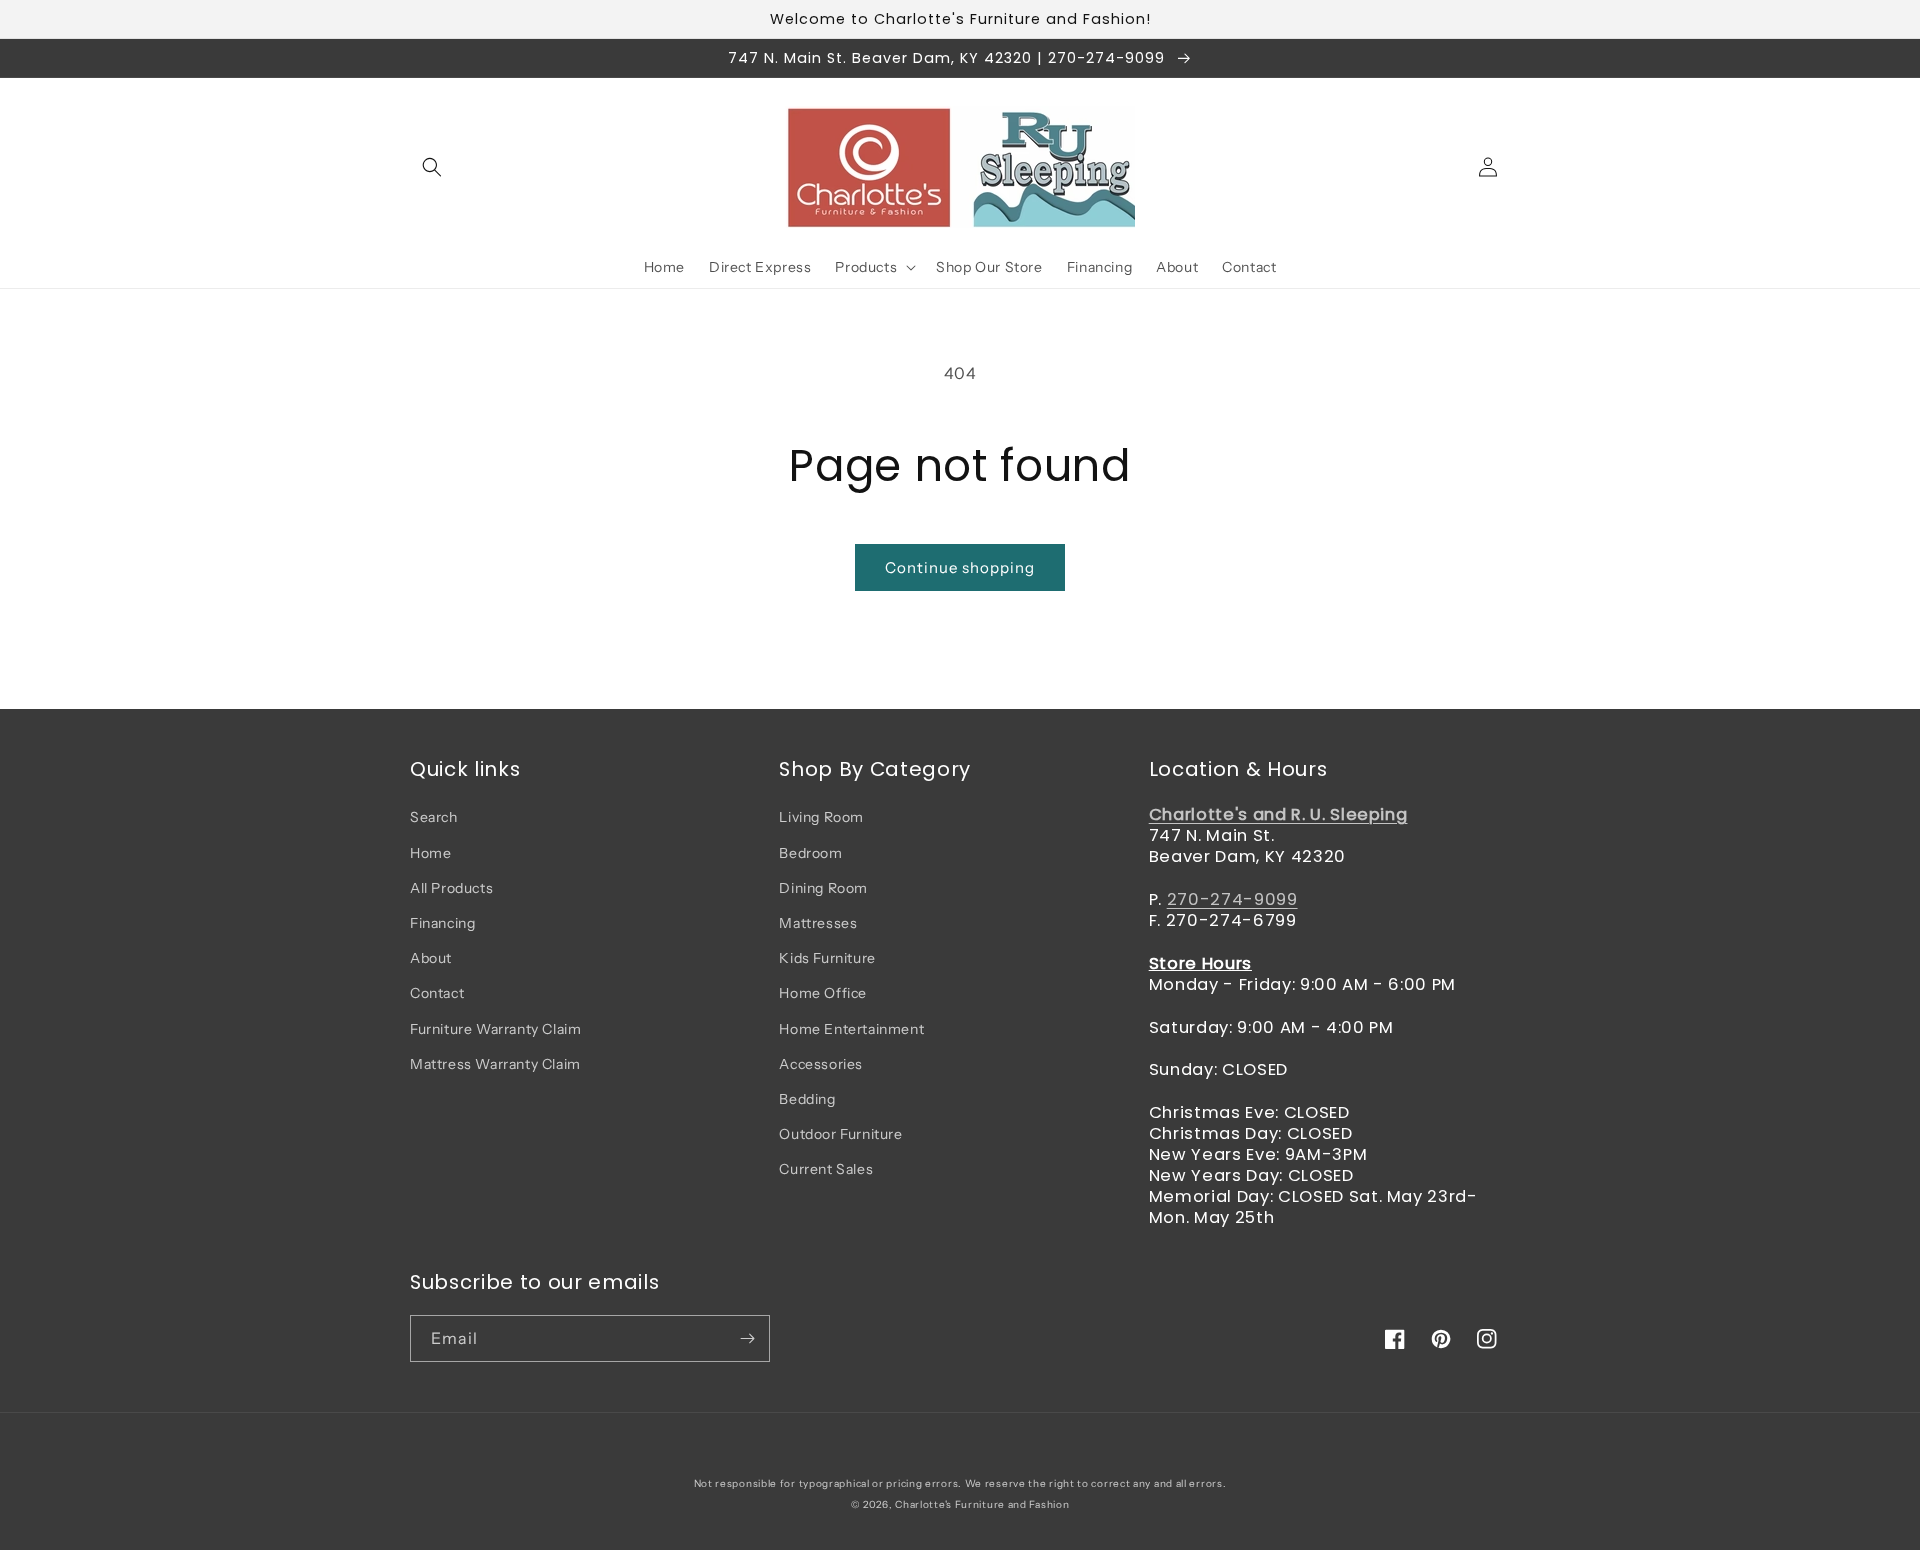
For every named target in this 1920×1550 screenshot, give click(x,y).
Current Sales (826, 1169)
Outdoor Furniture (840, 1134)
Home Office (823, 993)
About (431, 958)
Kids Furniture (827, 958)
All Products (451, 888)
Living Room (821, 817)
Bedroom (810, 853)
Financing (442, 923)
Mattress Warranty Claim (495, 1064)
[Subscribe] (747, 1338)
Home (430, 853)
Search (434, 817)
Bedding (807, 1099)
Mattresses (818, 923)
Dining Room (823, 888)
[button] (432, 167)
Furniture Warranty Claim (495, 1029)
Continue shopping (960, 567)
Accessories (821, 1064)
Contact (437, 993)
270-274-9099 (1232, 899)
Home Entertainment (851, 1029)
